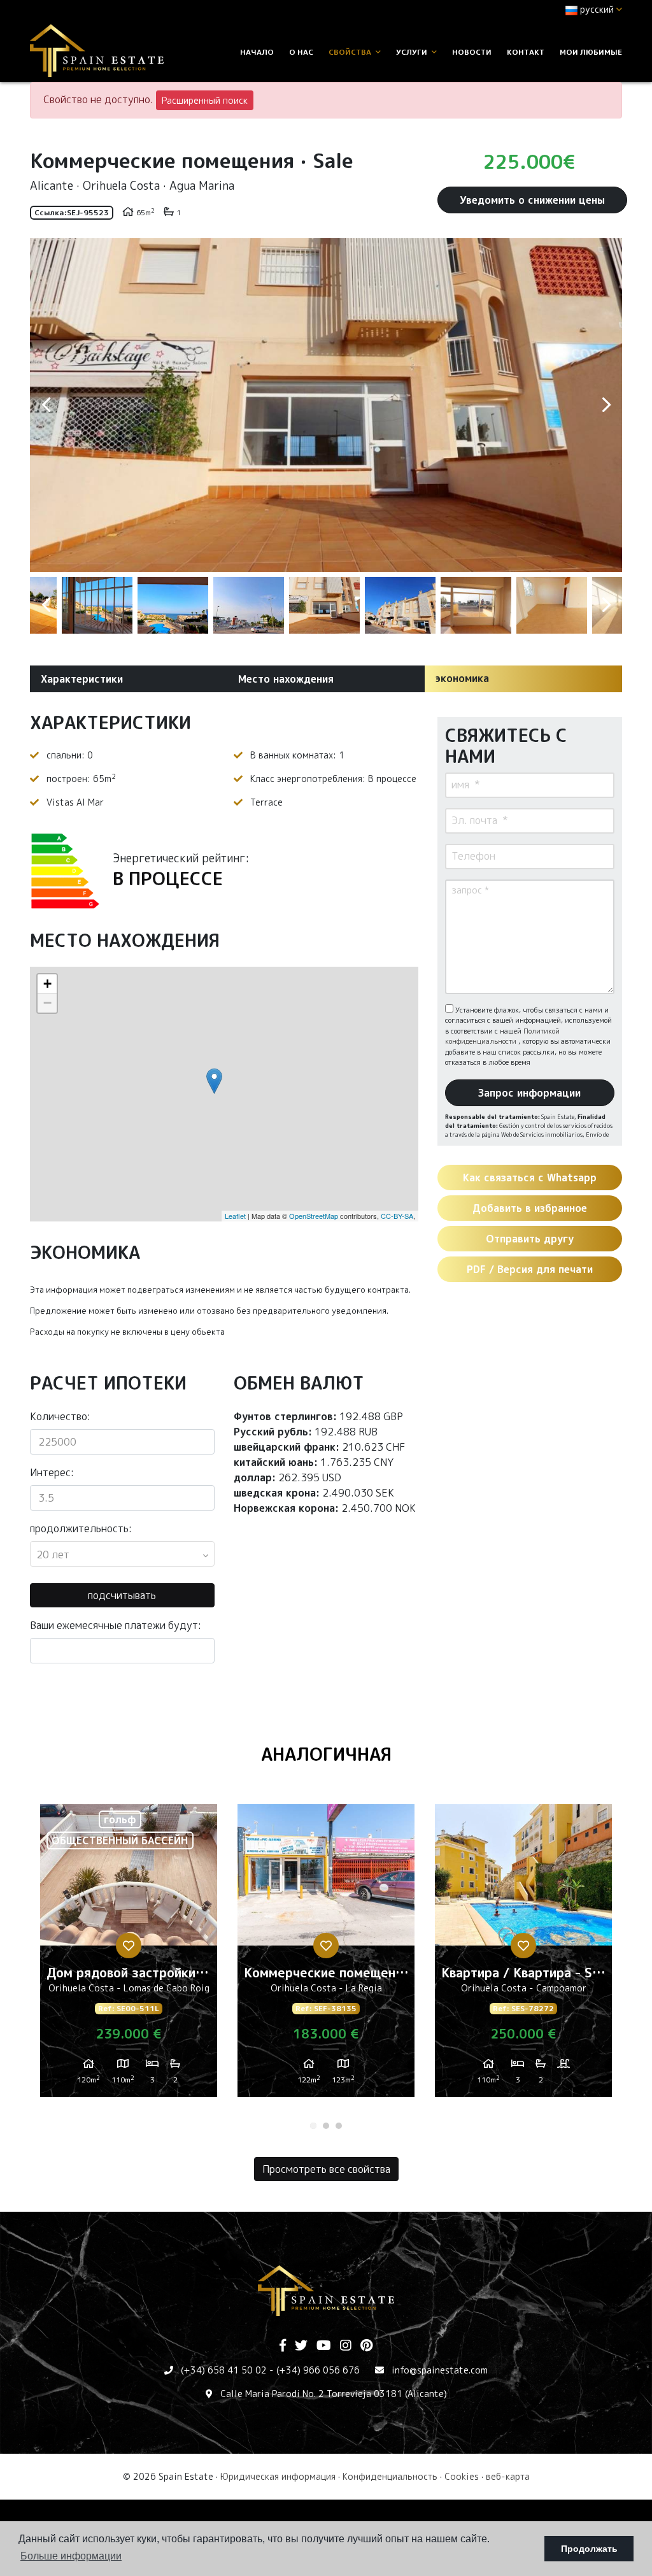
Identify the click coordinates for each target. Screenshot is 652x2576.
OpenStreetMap (314, 1216)
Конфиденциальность (390, 2476)
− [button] (47, 1003)
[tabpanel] (129, 1956)
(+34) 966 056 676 (318, 2370)
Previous (46, 405)
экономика (462, 678)
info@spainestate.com (440, 2370)
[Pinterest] (366, 2346)
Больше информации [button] (71, 2556)
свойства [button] (351, 52)
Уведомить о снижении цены (532, 200)
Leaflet (235, 1216)
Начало (257, 52)
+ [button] (47, 984)
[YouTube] (324, 2346)
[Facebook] (283, 2346)
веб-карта (508, 2476)
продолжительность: (81, 1528)
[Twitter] (301, 2346)
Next (606, 405)
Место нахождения (286, 679)
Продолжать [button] (589, 2549)
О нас (301, 52)
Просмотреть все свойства (326, 2169)
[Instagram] (346, 2346)
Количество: (60, 1416)
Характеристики (82, 679)
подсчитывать (122, 1595)
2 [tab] (326, 2126)
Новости (472, 52)
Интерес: (52, 1472)
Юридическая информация (278, 2476)
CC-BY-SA (397, 1216)
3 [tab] (339, 2126)
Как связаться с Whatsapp (530, 1178)
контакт (526, 52)
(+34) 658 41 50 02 (224, 2370)
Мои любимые (591, 52)
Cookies (462, 2476)
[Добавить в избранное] (129, 1946)
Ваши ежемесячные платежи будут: (116, 1625)
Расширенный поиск (205, 100)
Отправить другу (530, 1239)
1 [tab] (313, 2126)
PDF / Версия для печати (530, 1269)
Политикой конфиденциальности (502, 1036)
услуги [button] (413, 52)
